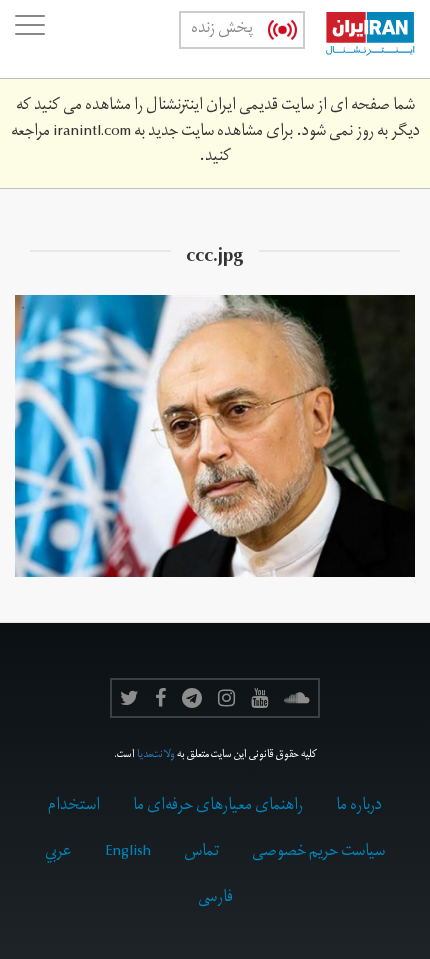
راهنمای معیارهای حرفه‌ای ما (218, 807)
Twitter (129, 698)
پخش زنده (222, 30)
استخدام (74, 807)
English (128, 853)
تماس (201, 853)
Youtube (259, 698)
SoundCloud (297, 698)
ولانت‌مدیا (156, 756)
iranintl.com (92, 133)
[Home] (360, 39)
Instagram (226, 698)
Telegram (192, 698)
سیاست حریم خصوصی (318, 853)
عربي (58, 853)
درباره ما (359, 807)
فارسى (215, 899)
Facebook (160, 698)
